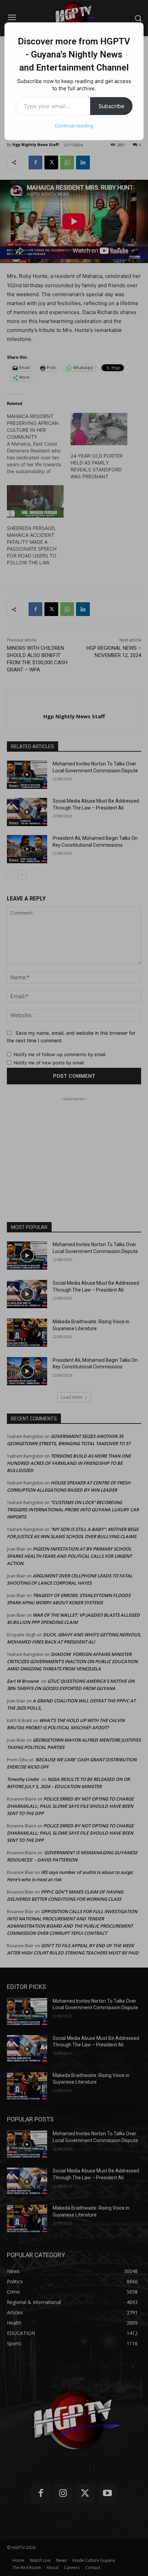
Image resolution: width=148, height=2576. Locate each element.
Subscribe (111, 106)
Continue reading (74, 126)
